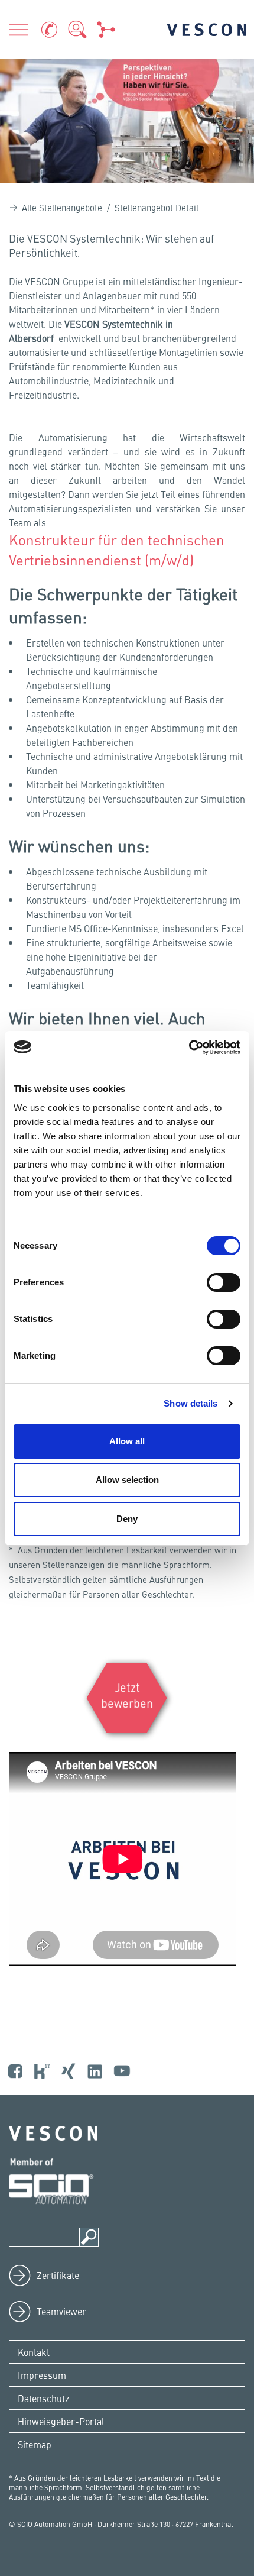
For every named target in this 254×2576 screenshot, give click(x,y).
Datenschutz (43, 2398)
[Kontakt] (49, 30)
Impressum (42, 2375)
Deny (127, 1519)
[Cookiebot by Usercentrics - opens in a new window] (189, 1048)
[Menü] (18, 30)
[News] (106, 30)
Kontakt (34, 2352)
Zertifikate (58, 2275)
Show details (190, 1403)
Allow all (127, 1441)
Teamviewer (61, 2311)
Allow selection (127, 1480)
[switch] (224, 1282)
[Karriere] (77, 30)
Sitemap (35, 2444)
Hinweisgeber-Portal (61, 2421)
